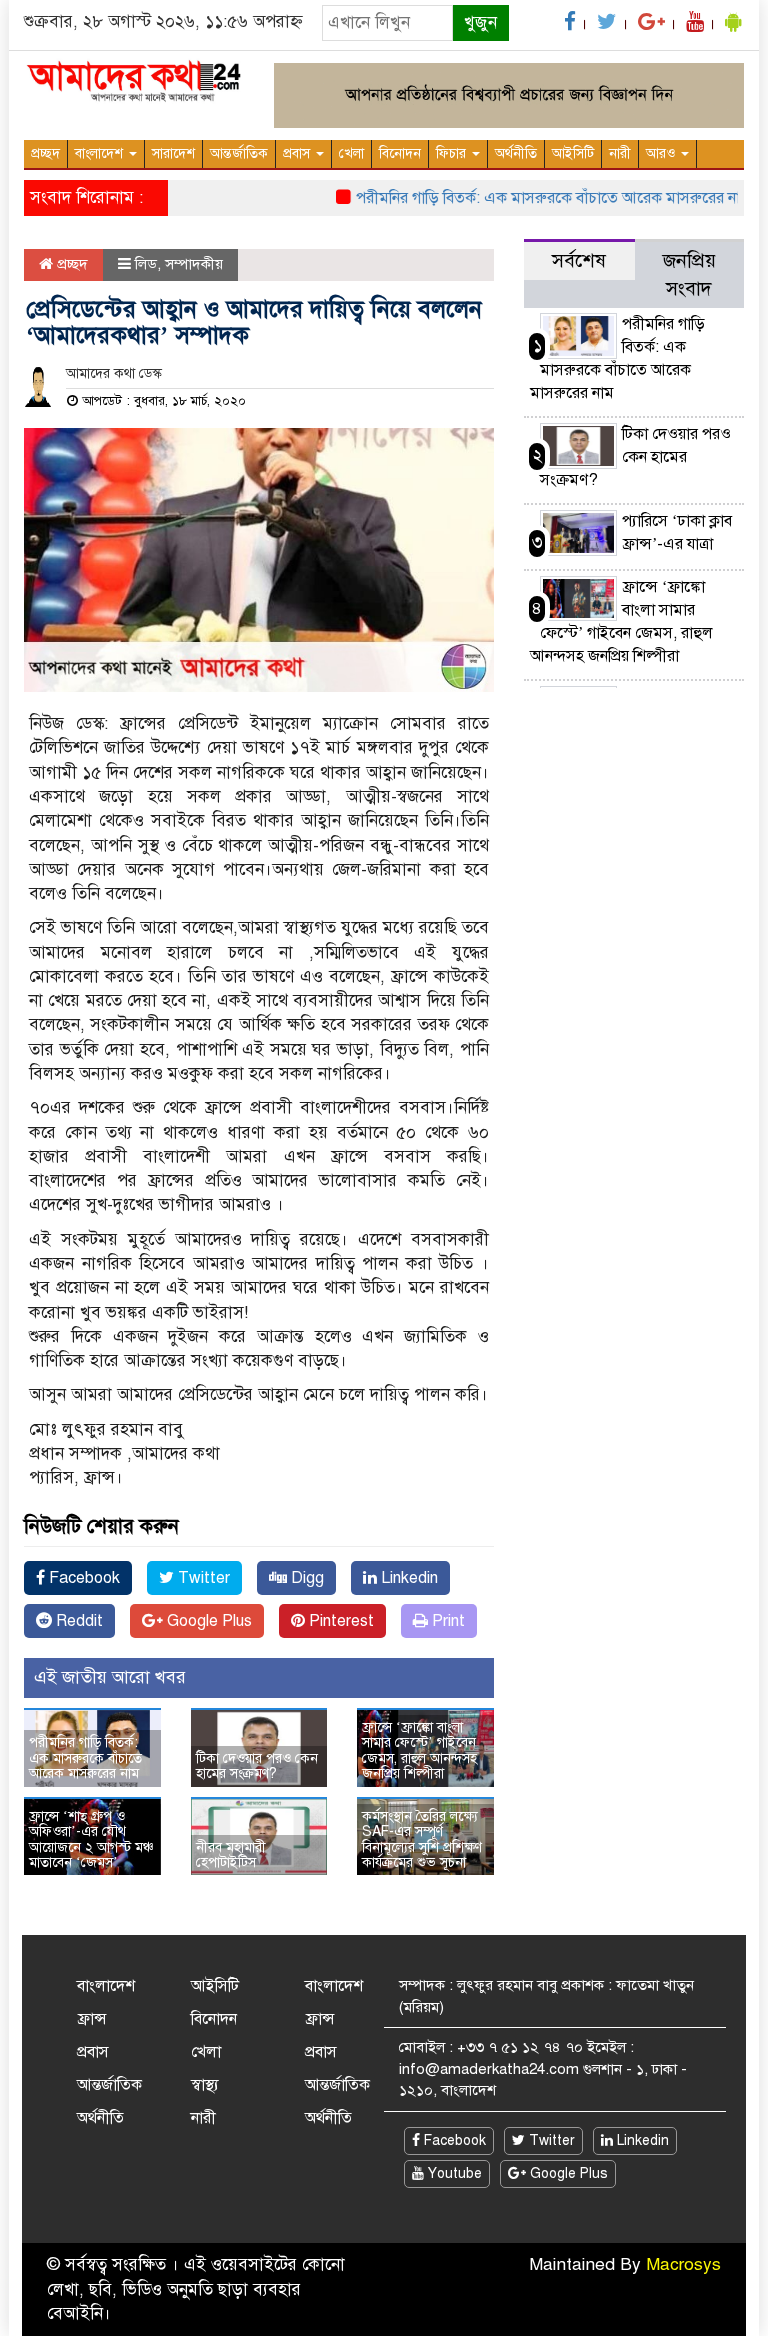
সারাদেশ (173, 153)
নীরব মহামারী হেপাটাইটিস (231, 1855)
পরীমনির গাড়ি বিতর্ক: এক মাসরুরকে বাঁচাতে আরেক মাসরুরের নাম (531, 198)
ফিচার (453, 153)
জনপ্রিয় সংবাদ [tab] (689, 274)
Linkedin (407, 1578)
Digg (305, 1578)
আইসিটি (573, 153)
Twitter (202, 1578)
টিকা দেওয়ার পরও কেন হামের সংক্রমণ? (257, 1766)
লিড (146, 264)
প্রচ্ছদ (45, 153)
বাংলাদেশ (101, 153)
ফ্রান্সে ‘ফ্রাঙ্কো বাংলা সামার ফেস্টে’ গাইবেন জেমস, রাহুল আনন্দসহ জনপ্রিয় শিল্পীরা (419, 1750)
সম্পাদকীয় (194, 264)
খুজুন (480, 22)
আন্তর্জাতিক (239, 153)
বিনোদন (400, 153)
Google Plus (207, 1621)
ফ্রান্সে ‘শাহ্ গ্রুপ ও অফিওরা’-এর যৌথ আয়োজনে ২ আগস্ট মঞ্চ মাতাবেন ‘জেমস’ (91, 1839)
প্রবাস (298, 153)
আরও (662, 153)
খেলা (351, 153)
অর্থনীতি (516, 153)
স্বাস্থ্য (205, 2085)
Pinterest (339, 1621)
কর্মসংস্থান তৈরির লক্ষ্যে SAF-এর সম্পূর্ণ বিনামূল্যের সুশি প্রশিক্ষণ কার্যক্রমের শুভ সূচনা (422, 1839)
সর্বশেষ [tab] (579, 260)
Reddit (77, 1621)
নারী (620, 153)
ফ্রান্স (92, 2019)
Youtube (453, 2173)
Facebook (82, 1578)
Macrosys (683, 2264)
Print (446, 1621)
